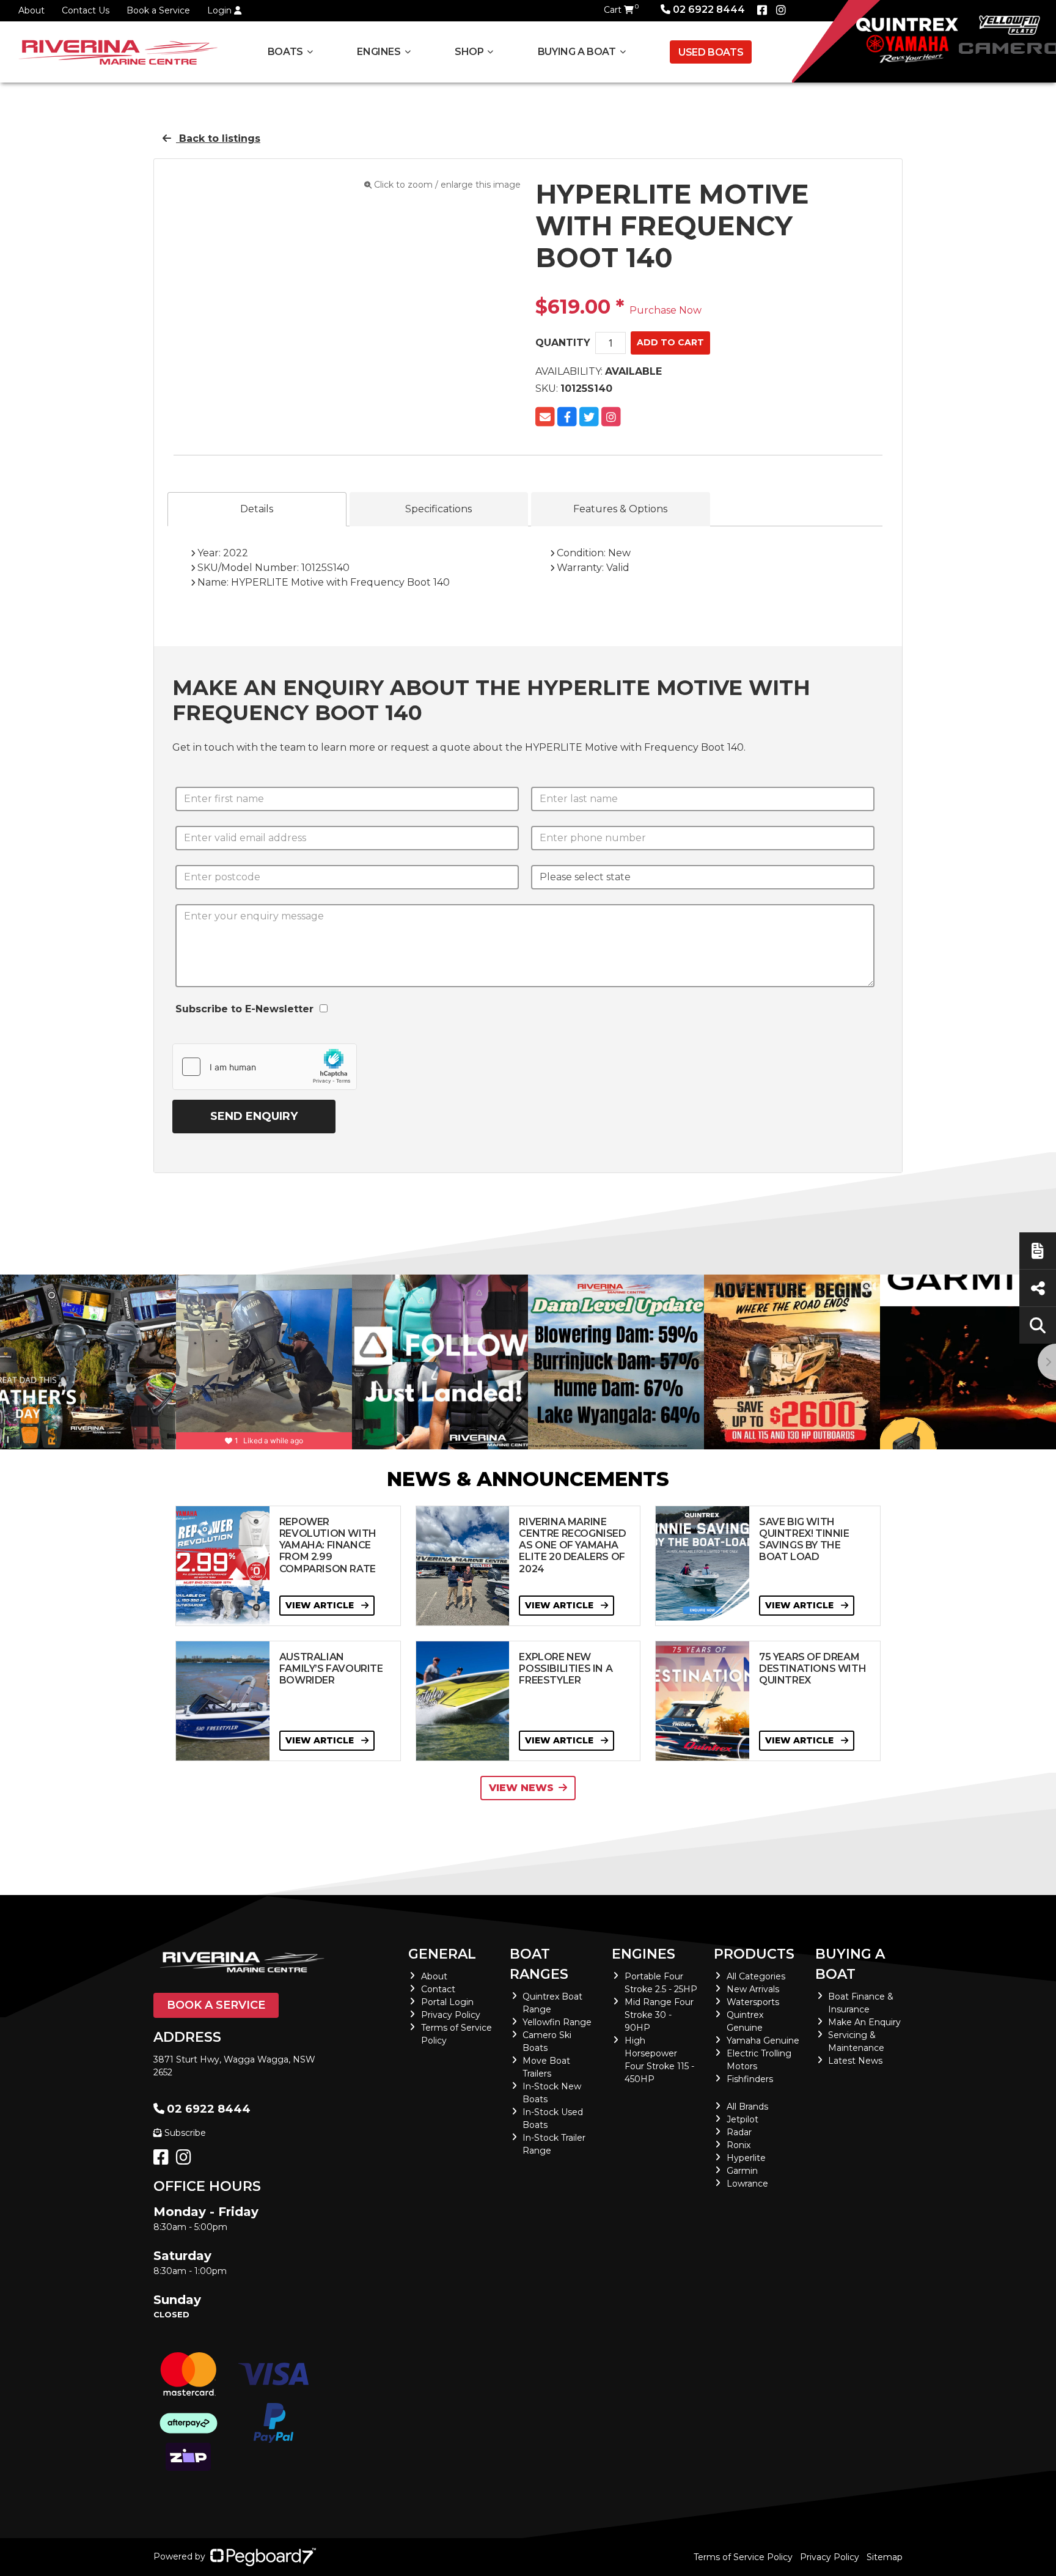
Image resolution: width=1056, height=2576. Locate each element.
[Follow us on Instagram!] (186, 2160)
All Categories (756, 1976)
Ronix (739, 2145)
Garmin (742, 2171)
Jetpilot (743, 2119)
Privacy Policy (451, 2015)
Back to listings (218, 138)
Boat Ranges (539, 1964)
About (31, 10)
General (442, 1954)
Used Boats (711, 52)
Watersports (753, 2002)
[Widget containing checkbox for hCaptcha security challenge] (265, 1067)
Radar (739, 2132)
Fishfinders (750, 2079)
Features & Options (620, 509)
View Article (321, 1605)
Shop (469, 52)
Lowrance (747, 2184)
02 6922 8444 (709, 9)
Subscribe (185, 2133)
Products (754, 1954)
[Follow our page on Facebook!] (762, 10)
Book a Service (158, 10)
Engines (643, 1954)
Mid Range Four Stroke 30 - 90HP (659, 2015)
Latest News (855, 2061)
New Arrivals (753, 1989)
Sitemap (885, 2557)
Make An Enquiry (864, 2022)
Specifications (438, 509)
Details (257, 509)
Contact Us (86, 10)
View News (521, 1788)
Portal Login (447, 2002)
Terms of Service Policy (743, 2557)
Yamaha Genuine (763, 2041)
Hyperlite (746, 2158)
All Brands (747, 2107)
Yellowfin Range (557, 2022)
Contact (438, 1989)
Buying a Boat (850, 1964)
